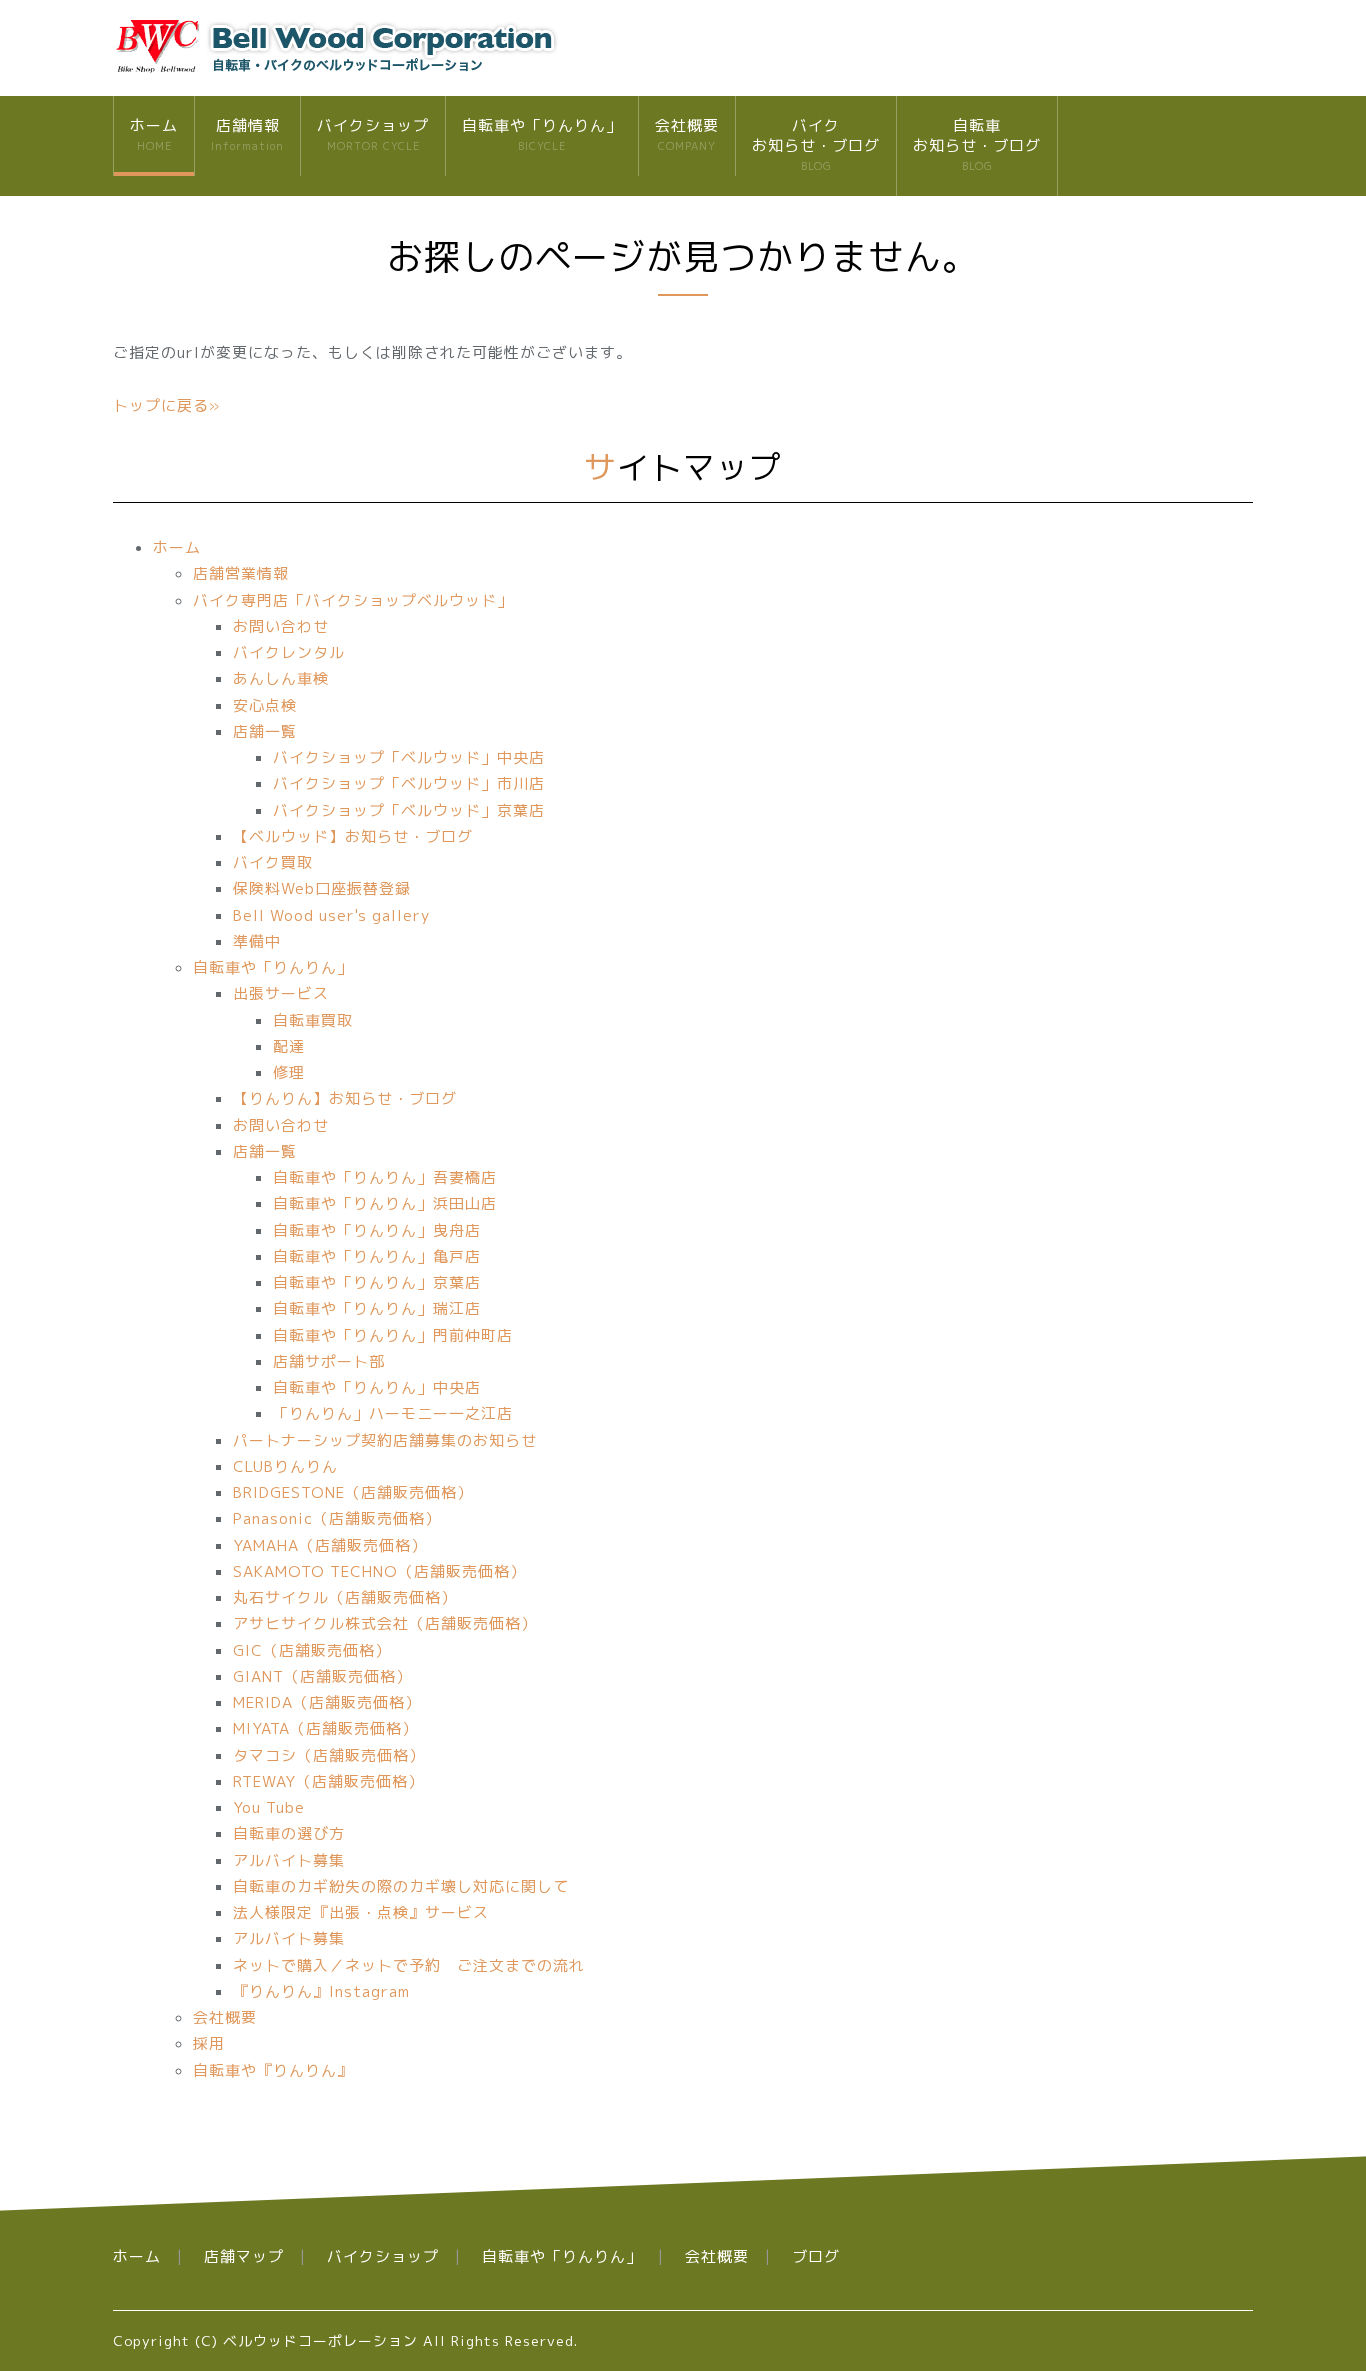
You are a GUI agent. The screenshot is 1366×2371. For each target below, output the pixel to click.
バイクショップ (373, 134)
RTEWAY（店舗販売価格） (328, 1781)
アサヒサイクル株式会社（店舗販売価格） (385, 1623)
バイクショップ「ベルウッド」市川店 (409, 783)
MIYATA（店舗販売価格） (325, 1728)
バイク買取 (273, 862)
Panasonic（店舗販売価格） (337, 1518)
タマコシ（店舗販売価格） (329, 1755)
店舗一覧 (265, 731)
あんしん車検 (281, 678)
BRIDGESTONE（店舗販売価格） (353, 1492)
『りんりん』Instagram (321, 1991)
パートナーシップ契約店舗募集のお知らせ (385, 1440)
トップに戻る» (166, 405)
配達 (289, 1046)
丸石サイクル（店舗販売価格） (345, 1597)
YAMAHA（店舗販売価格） (330, 1545)
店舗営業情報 (241, 573)
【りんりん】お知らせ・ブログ (345, 1098)
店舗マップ (244, 2256)
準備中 (257, 941)
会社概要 (687, 134)
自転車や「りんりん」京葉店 (377, 1282)
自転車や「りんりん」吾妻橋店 (385, 1177)
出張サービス (281, 993)
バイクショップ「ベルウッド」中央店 (409, 757)
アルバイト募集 (289, 1860)
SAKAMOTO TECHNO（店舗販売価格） (379, 1571)
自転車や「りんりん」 (542, 134)
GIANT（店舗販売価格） (322, 1676)
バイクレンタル (289, 652)
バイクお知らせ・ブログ (816, 144)
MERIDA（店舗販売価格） (327, 1702)
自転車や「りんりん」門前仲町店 (393, 1335)
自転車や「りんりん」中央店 (377, 1387)
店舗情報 (247, 134)
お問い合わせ (281, 626)
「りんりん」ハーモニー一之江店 (393, 1413)
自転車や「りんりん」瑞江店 (377, 1308)
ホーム (154, 134)
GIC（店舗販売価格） (312, 1650)
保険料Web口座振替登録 (322, 888)
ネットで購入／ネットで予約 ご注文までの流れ (409, 1965)
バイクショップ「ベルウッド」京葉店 (409, 810)
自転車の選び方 (289, 1833)
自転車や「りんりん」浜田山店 (385, 1203)
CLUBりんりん (285, 1466)
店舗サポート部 (329, 1361)
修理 (289, 1072)
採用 (209, 2043)
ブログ (816, 2256)
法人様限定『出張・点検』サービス (361, 1912)
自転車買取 (313, 1020)
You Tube (269, 1807)
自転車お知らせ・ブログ (977, 144)
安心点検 (265, 705)
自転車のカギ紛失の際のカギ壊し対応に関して (401, 1886)
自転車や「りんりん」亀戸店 (377, 1256)
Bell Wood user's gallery (331, 915)
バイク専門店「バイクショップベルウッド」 (353, 600)
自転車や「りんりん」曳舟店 (377, 1230)
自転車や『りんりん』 (273, 2070)
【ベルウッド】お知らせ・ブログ (353, 836)
